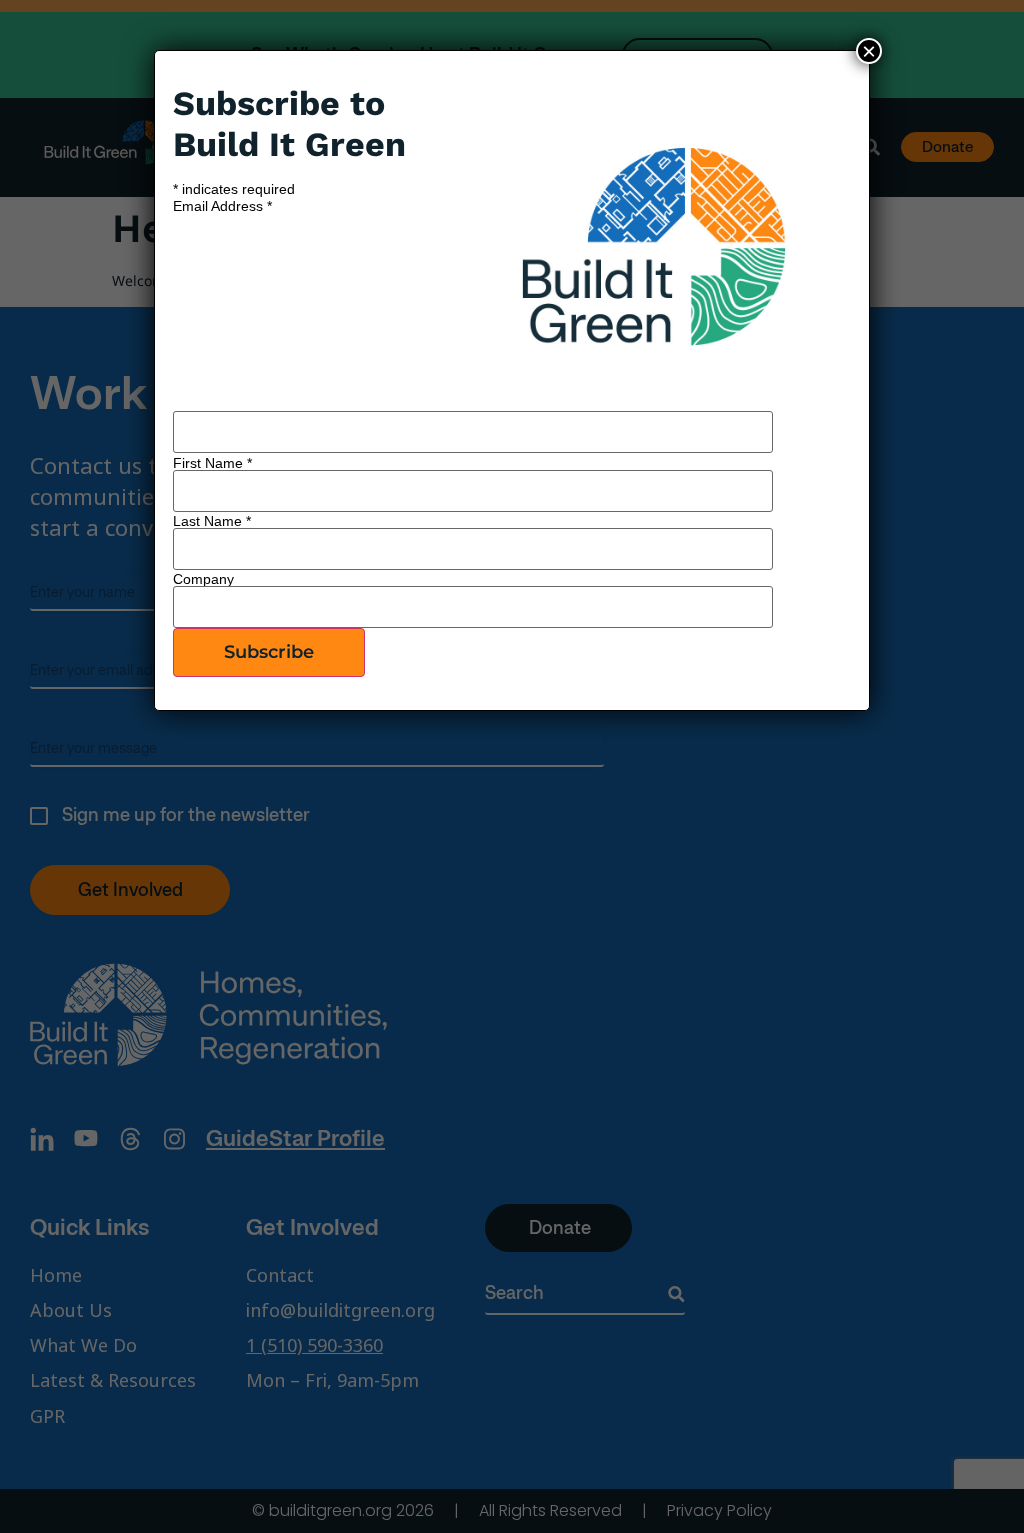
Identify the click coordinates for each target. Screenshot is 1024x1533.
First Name (212, 463)
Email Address (222, 206)
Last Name (212, 521)
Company (203, 579)
